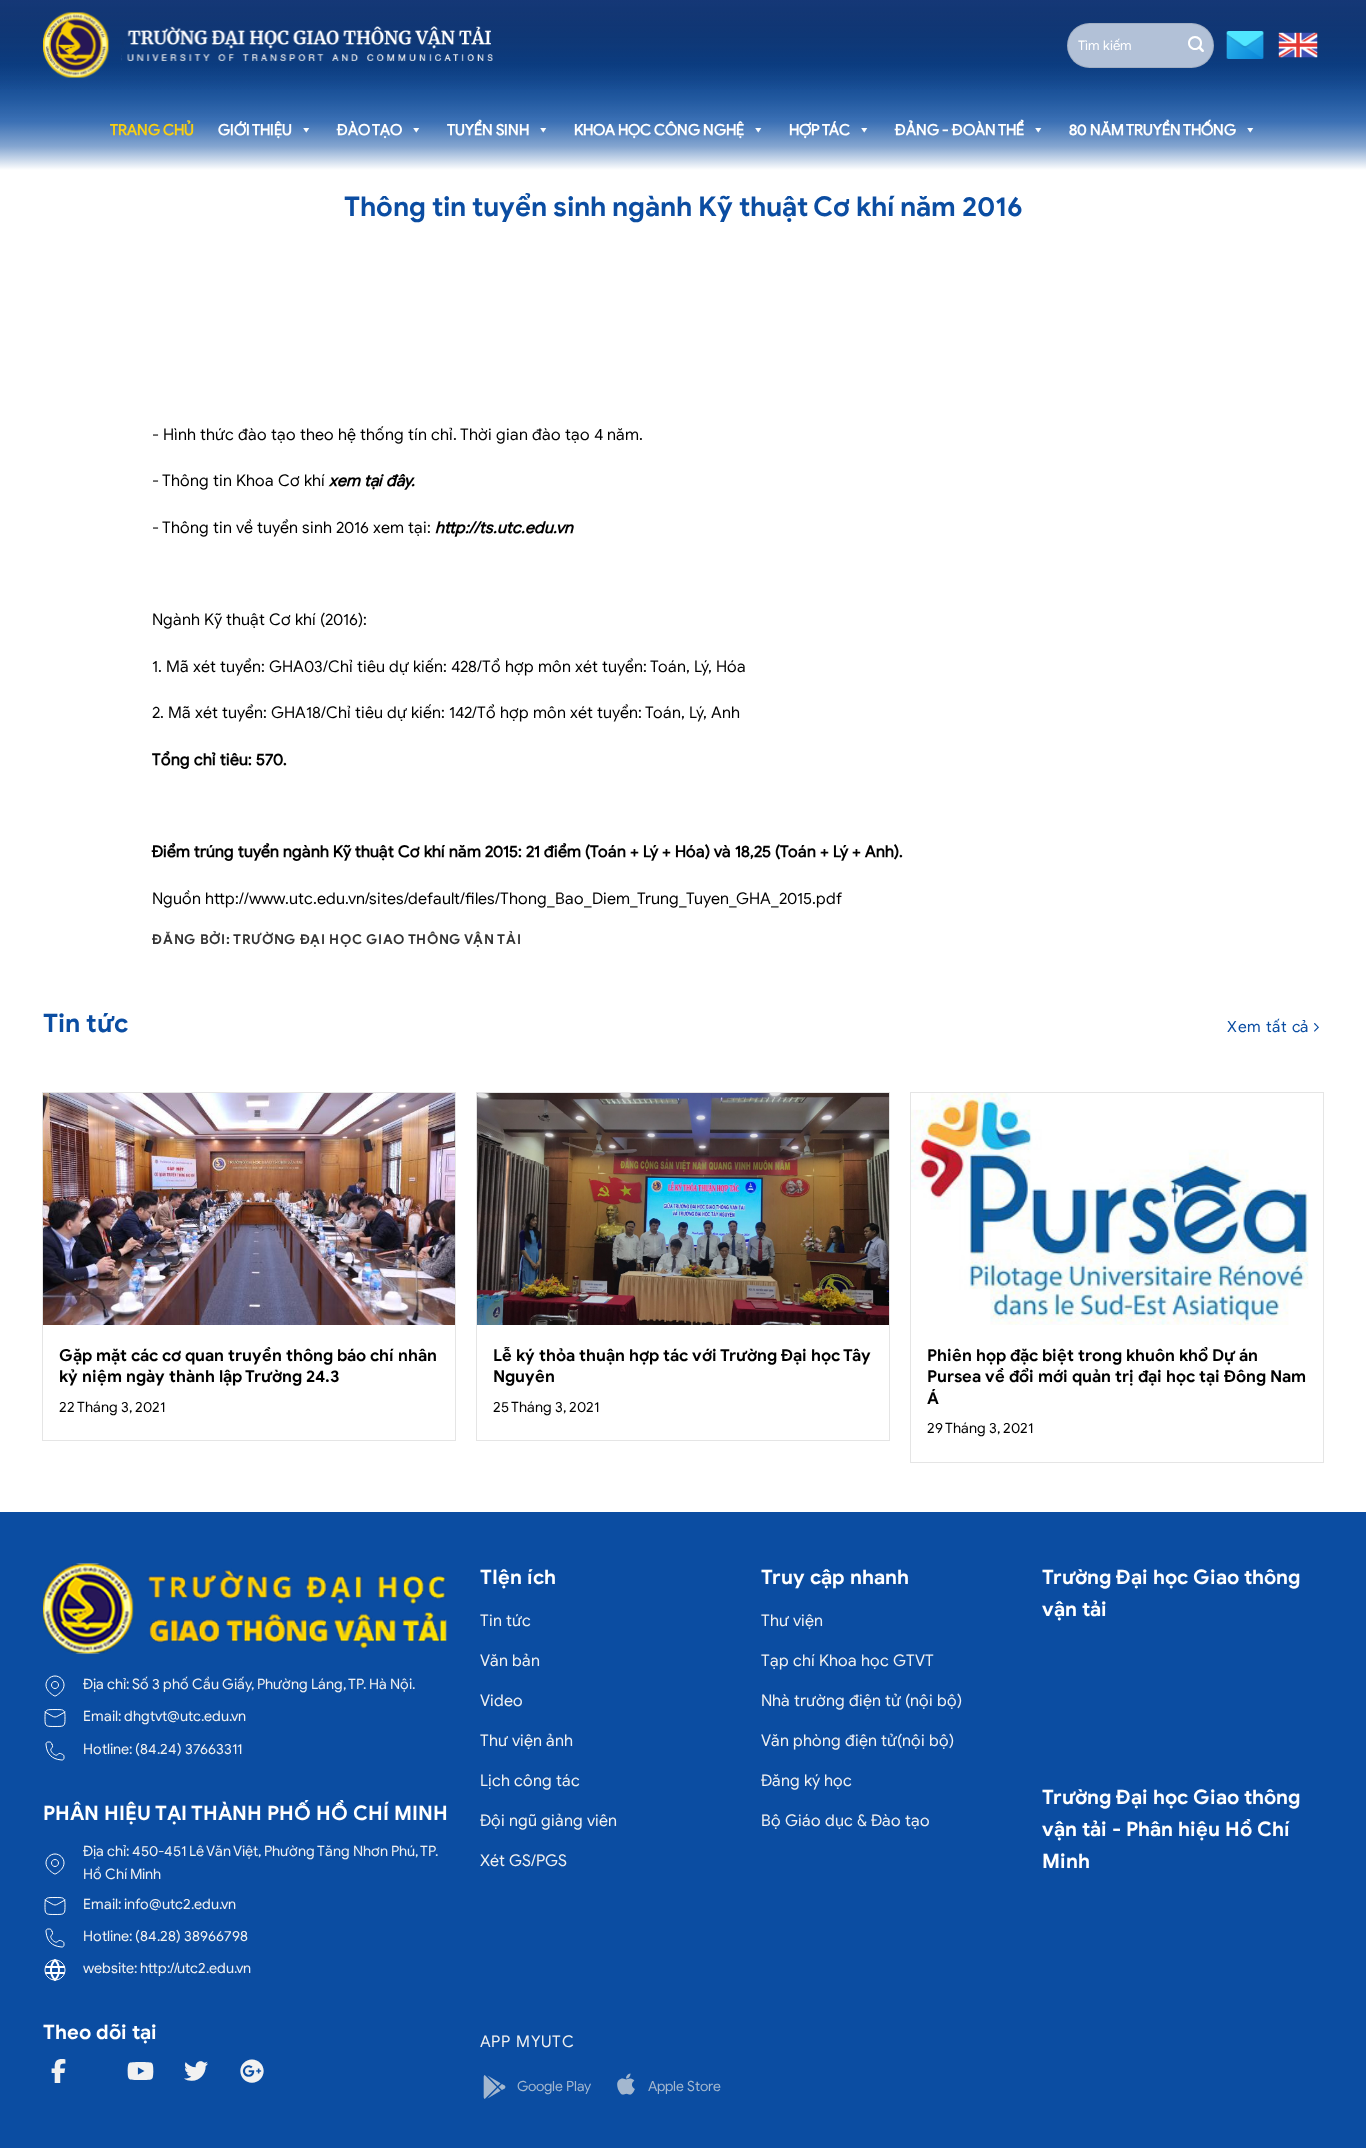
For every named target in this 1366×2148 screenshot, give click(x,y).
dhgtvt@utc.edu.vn (185, 1716)
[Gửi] (1196, 45)
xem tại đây (370, 481)
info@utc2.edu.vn (180, 1904)
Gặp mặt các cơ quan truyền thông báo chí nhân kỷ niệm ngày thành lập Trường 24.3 (248, 1366)
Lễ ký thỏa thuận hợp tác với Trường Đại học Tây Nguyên (682, 1366)
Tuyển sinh (488, 130)
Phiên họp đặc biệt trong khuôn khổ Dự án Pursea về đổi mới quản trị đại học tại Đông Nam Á (1116, 1377)
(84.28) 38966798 (191, 1936)
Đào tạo (369, 130)
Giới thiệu (255, 130)
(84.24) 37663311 (188, 1749)
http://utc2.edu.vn (195, 1968)
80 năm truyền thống (1152, 130)
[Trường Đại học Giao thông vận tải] (268, 45)
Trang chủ (152, 130)
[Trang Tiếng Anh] (1294, 43)
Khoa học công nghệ (659, 130)
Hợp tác (819, 130)
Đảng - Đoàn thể (959, 130)
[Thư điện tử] (1242, 43)
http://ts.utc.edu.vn (504, 528)
